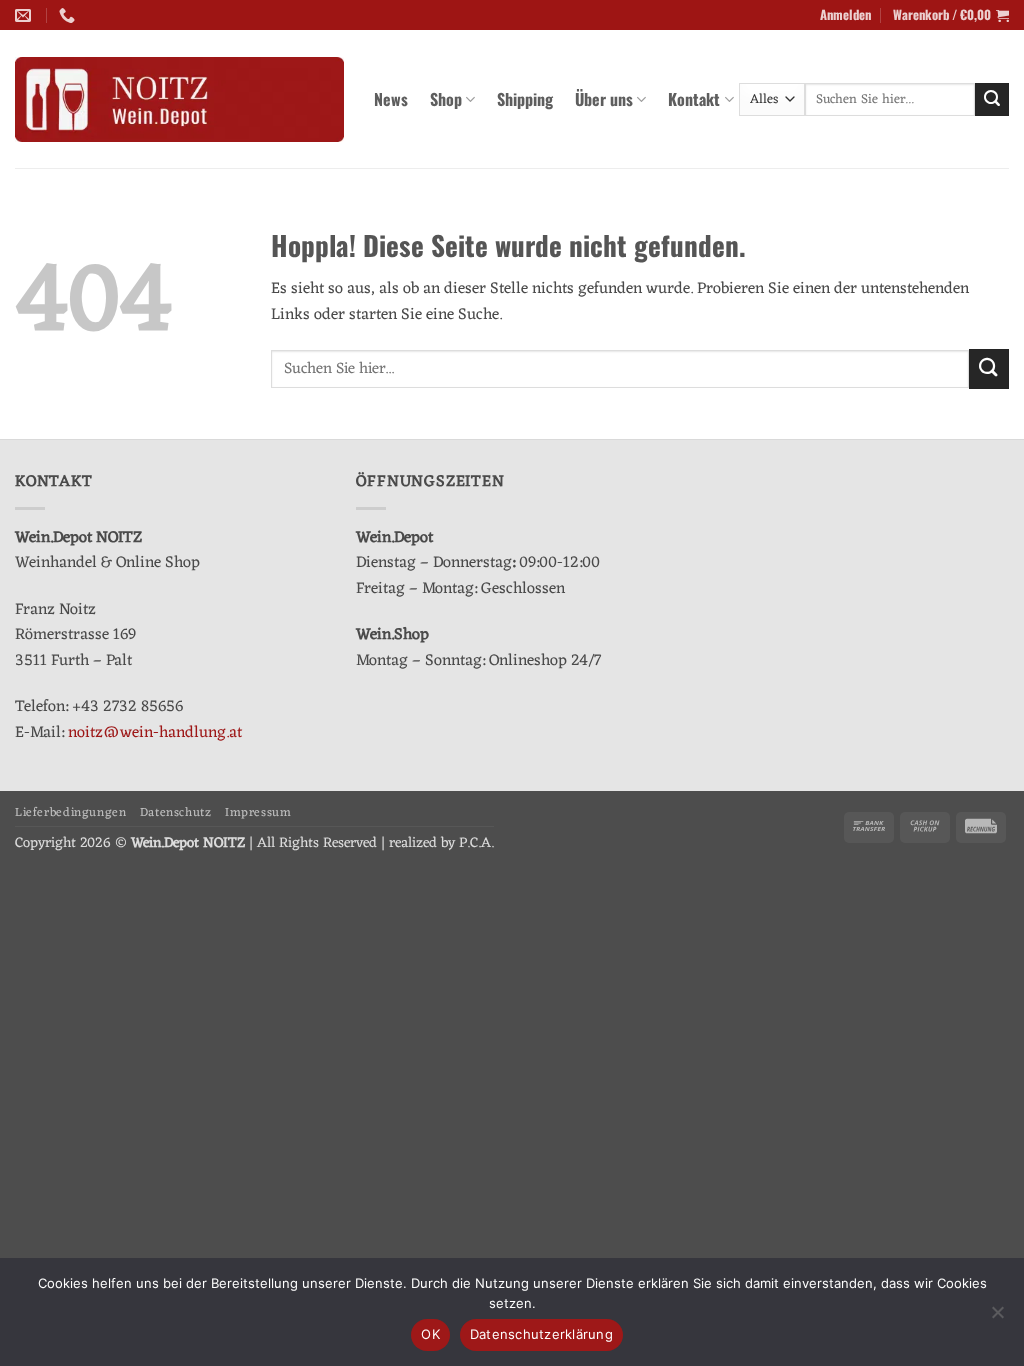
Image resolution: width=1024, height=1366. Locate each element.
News (391, 99)
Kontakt (694, 99)
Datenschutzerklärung (541, 1334)
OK (430, 1334)
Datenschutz (176, 813)
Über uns (604, 99)
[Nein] (997, 1318)
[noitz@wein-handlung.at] (25, 15)
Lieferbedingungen (70, 813)
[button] (845, 15)
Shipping (525, 99)
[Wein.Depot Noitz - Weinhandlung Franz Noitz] (179, 100)
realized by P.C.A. (441, 843)
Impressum (258, 813)
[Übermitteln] (992, 100)
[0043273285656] (69, 15)
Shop (446, 99)
